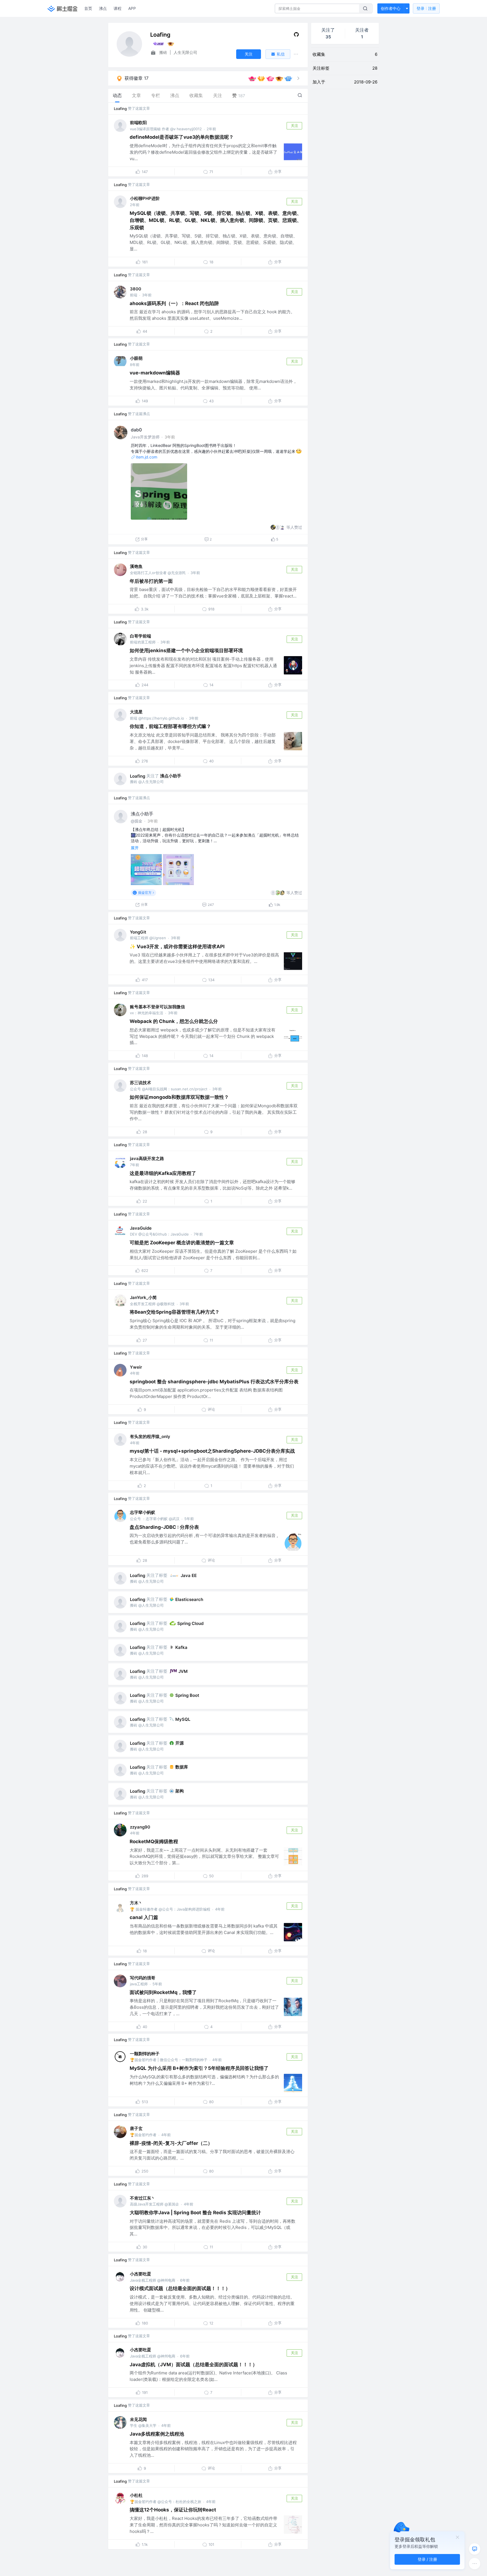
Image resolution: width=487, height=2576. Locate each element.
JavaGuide (141, 1228)
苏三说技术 (140, 1083)
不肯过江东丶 (143, 2198)
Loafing (120, 109)
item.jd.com (147, 457)
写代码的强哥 (143, 1978)
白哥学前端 (140, 636)
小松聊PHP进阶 (145, 198)
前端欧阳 (138, 123)
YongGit (138, 932)
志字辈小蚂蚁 (143, 1512)
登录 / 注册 (427, 2559)
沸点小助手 (171, 776)
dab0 (136, 430)
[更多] (475, 2564)
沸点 (103, 8)
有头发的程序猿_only (150, 1436)
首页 (88, 8)
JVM (183, 1671)
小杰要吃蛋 (140, 2274)
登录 (426, 8)
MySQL (183, 1719)
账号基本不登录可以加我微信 (157, 1007)
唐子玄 (136, 2128)
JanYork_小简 (143, 1297)
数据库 (182, 1767)
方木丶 (136, 1903)
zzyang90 (140, 1827)
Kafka (181, 1647)
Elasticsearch (189, 1599)
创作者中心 (391, 8)
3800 (136, 289)
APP (132, 8)
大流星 (136, 712)
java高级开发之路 (147, 1158)
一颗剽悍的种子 (145, 2054)
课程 (118, 8)
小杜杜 (136, 2495)
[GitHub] (296, 36)
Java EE (189, 1575)
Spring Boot (187, 1695)
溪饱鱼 (136, 566)
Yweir (136, 1367)
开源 (180, 1743)
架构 (180, 1791)
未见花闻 (138, 2419)
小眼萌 (136, 358)
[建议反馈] (475, 2549)
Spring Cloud (190, 1623)
